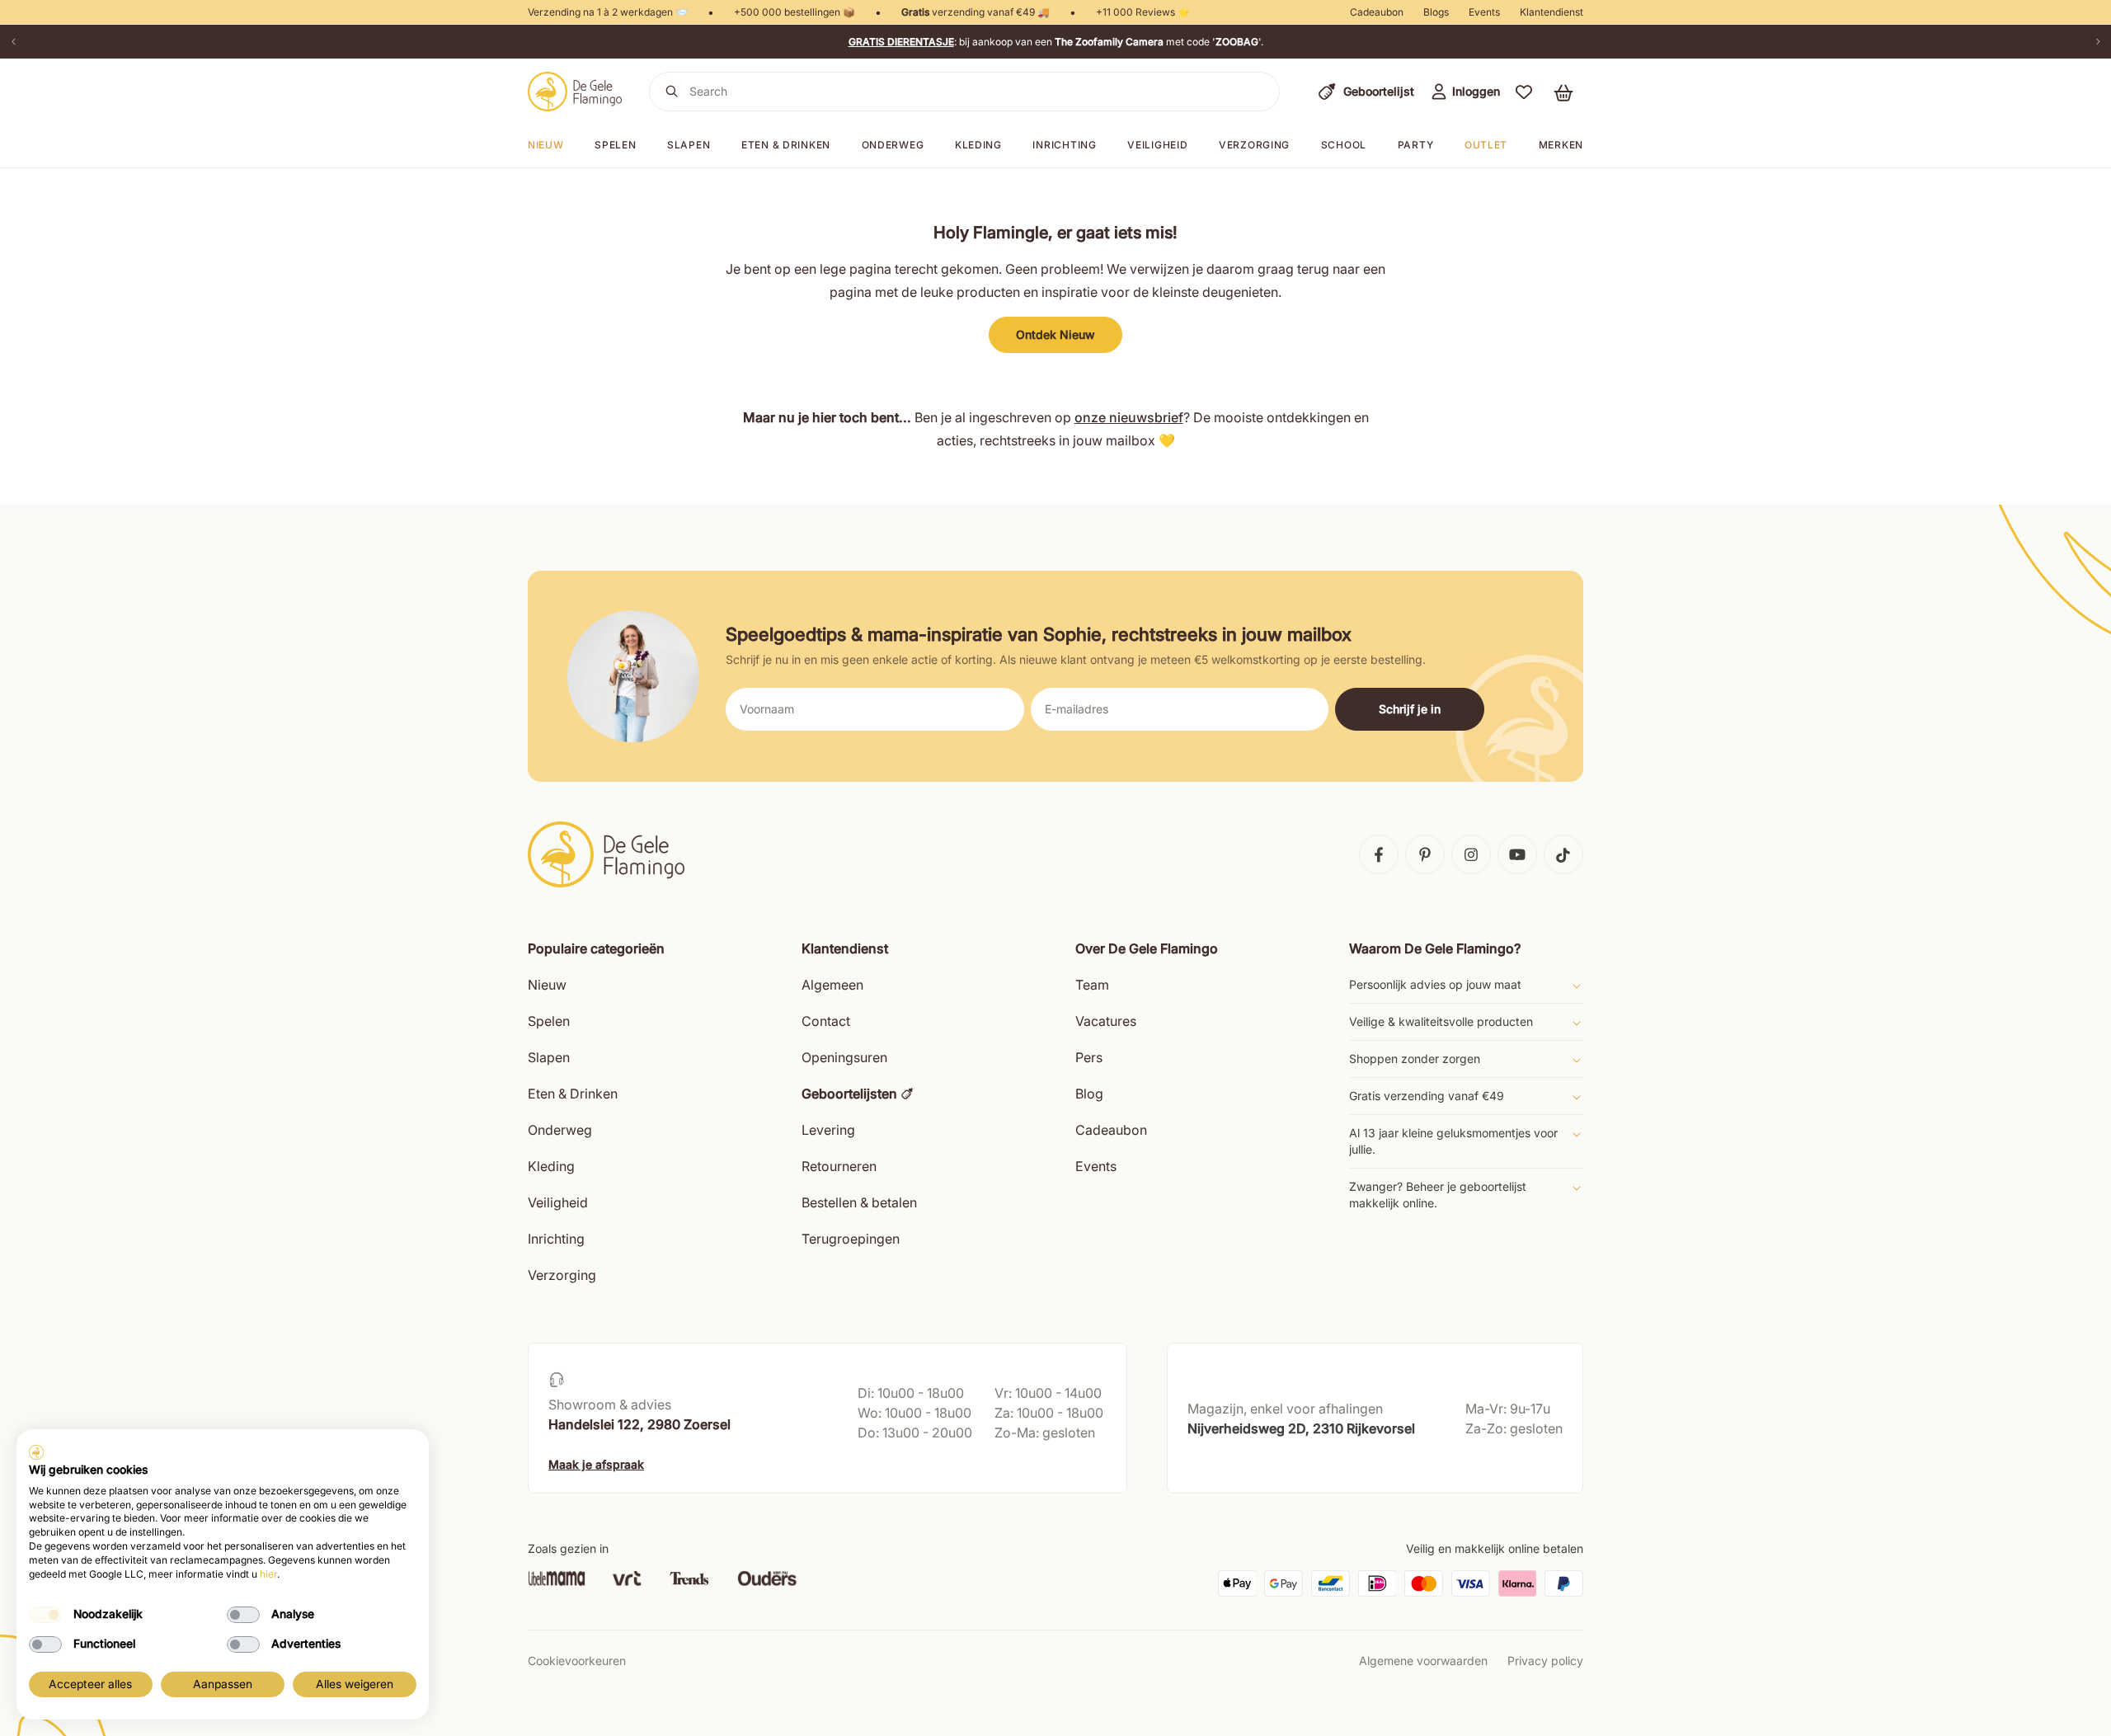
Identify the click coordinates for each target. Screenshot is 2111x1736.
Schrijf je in (1410, 709)
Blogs (1436, 12)
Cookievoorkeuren (577, 1661)
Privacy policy (1545, 1661)
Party (1416, 145)
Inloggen (1476, 91)
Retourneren (839, 1166)
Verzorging (1254, 145)
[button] (1524, 92)
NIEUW (546, 145)
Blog (1089, 1094)
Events (1484, 12)
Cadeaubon (1377, 12)
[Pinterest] (1425, 854)
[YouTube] (1517, 854)
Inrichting (1064, 145)
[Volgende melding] (2098, 42)
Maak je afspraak (596, 1464)
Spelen (615, 145)
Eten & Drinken (573, 1094)
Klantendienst (1552, 12)
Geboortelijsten (849, 1094)
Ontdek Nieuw (1055, 334)
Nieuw (547, 985)
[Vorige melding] (13, 42)
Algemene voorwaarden (1423, 1661)
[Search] (672, 92)
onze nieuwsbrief (1129, 417)
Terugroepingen (851, 1239)
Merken (1561, 145)
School (1344, 145)
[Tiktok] (1563, 854)
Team (1092, 985)
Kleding (978, 145)
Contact (826, 1021)
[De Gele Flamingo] (575, 92)
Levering (828, 1130)
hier (268, 1574)
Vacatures (1106, 1021)
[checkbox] (45, 1615)
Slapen (689, 145)
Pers (1089, 1057)
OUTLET (1486, 145)
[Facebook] (1379, 854)
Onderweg (893, 145)
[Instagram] (1471, 854)
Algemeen (832, 985)
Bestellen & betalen (859, 1202)
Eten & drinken (786, 145)
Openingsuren (844, 1057)
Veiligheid (1157, 145)
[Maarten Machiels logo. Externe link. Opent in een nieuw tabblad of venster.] (36, 1452)
